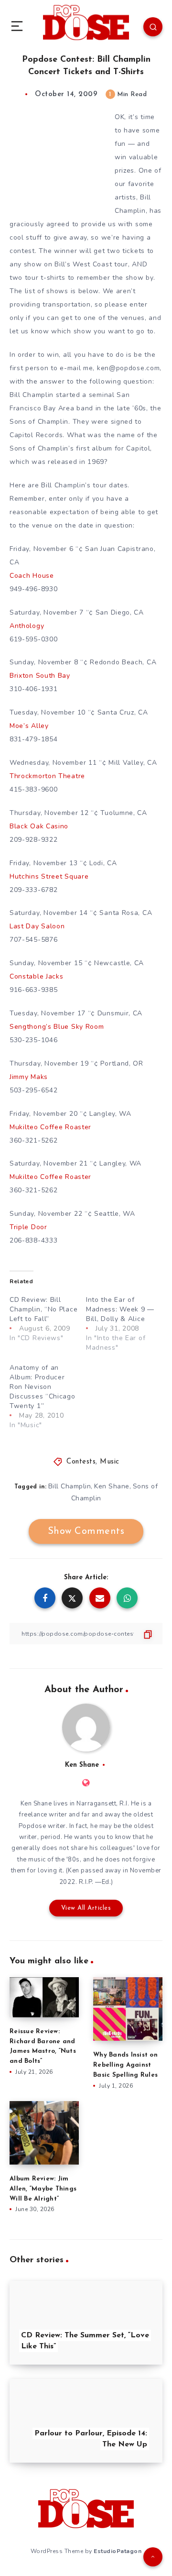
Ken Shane (112, 1486)
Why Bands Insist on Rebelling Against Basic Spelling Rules (125, 2065)
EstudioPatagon (118, 2551)
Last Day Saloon (37, 926)
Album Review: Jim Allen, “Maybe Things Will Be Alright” (43, 2189)
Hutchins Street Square (49, 876)
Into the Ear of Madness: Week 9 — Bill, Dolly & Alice (120, 1309)
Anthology (27, 626)
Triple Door (28, 1227)
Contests (81, 1462)
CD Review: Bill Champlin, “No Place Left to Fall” (43, 1309)
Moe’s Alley (29, 726)
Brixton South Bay (40, 676)
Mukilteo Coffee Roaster (50, 1127)
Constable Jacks (37, 976)
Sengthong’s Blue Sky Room (57, 1027)
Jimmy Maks (29, 1077)
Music (110, 1462)
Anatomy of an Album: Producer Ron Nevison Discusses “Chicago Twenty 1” (43, 1387)
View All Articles (86, 1908)
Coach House (32, 576)
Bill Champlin (70, 1486)
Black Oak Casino (39, 826)
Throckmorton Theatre (47, 776)
